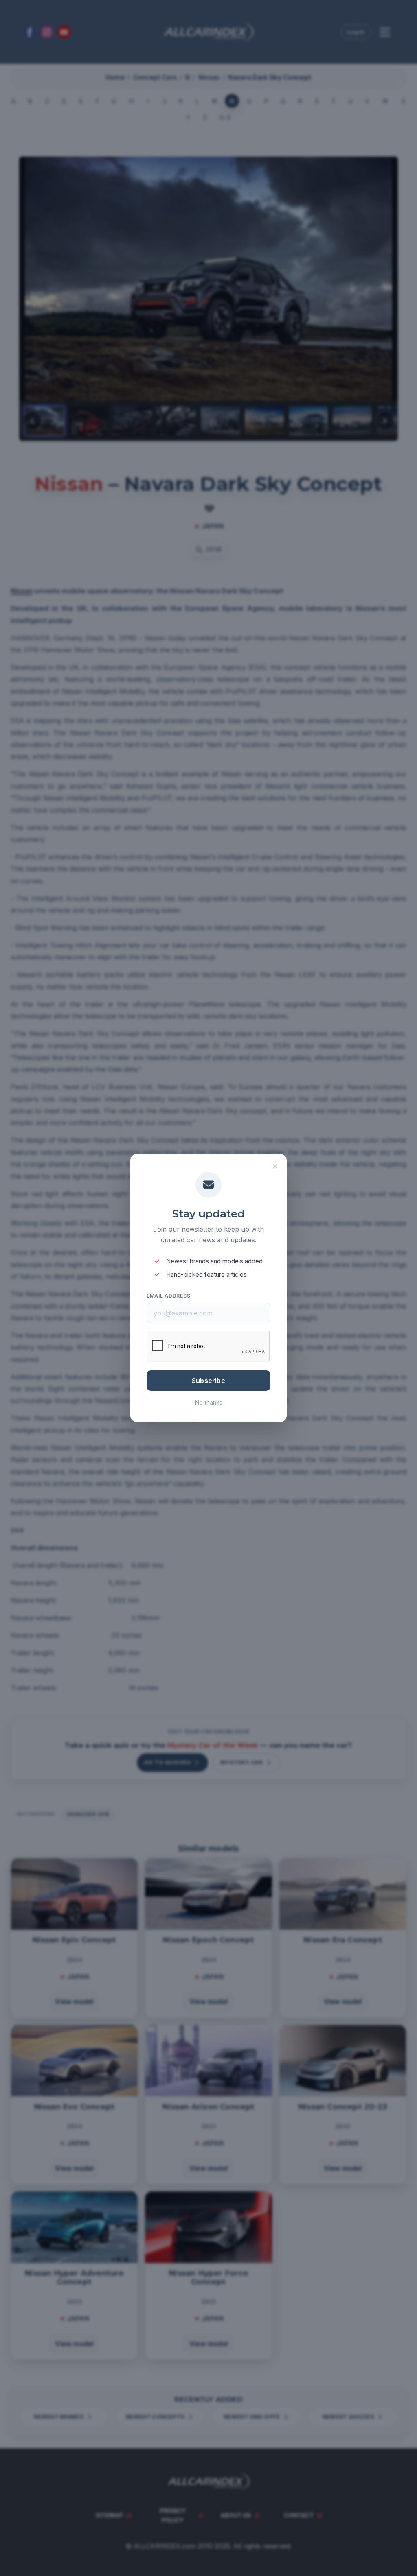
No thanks (209, 1402)
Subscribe (208, 1381)
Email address (168, 1296)
